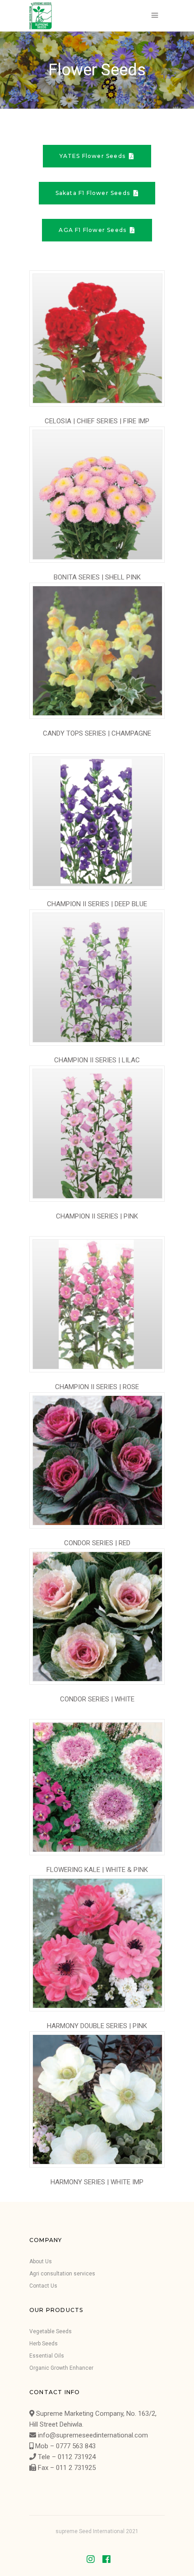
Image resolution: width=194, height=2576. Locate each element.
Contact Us (43, 2286)
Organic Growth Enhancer (61, 2368)
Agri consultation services (62, 2274)
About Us (41, 2261)
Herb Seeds (44, 2344)
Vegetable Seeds (51, 2331)
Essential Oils (47, 2356)
